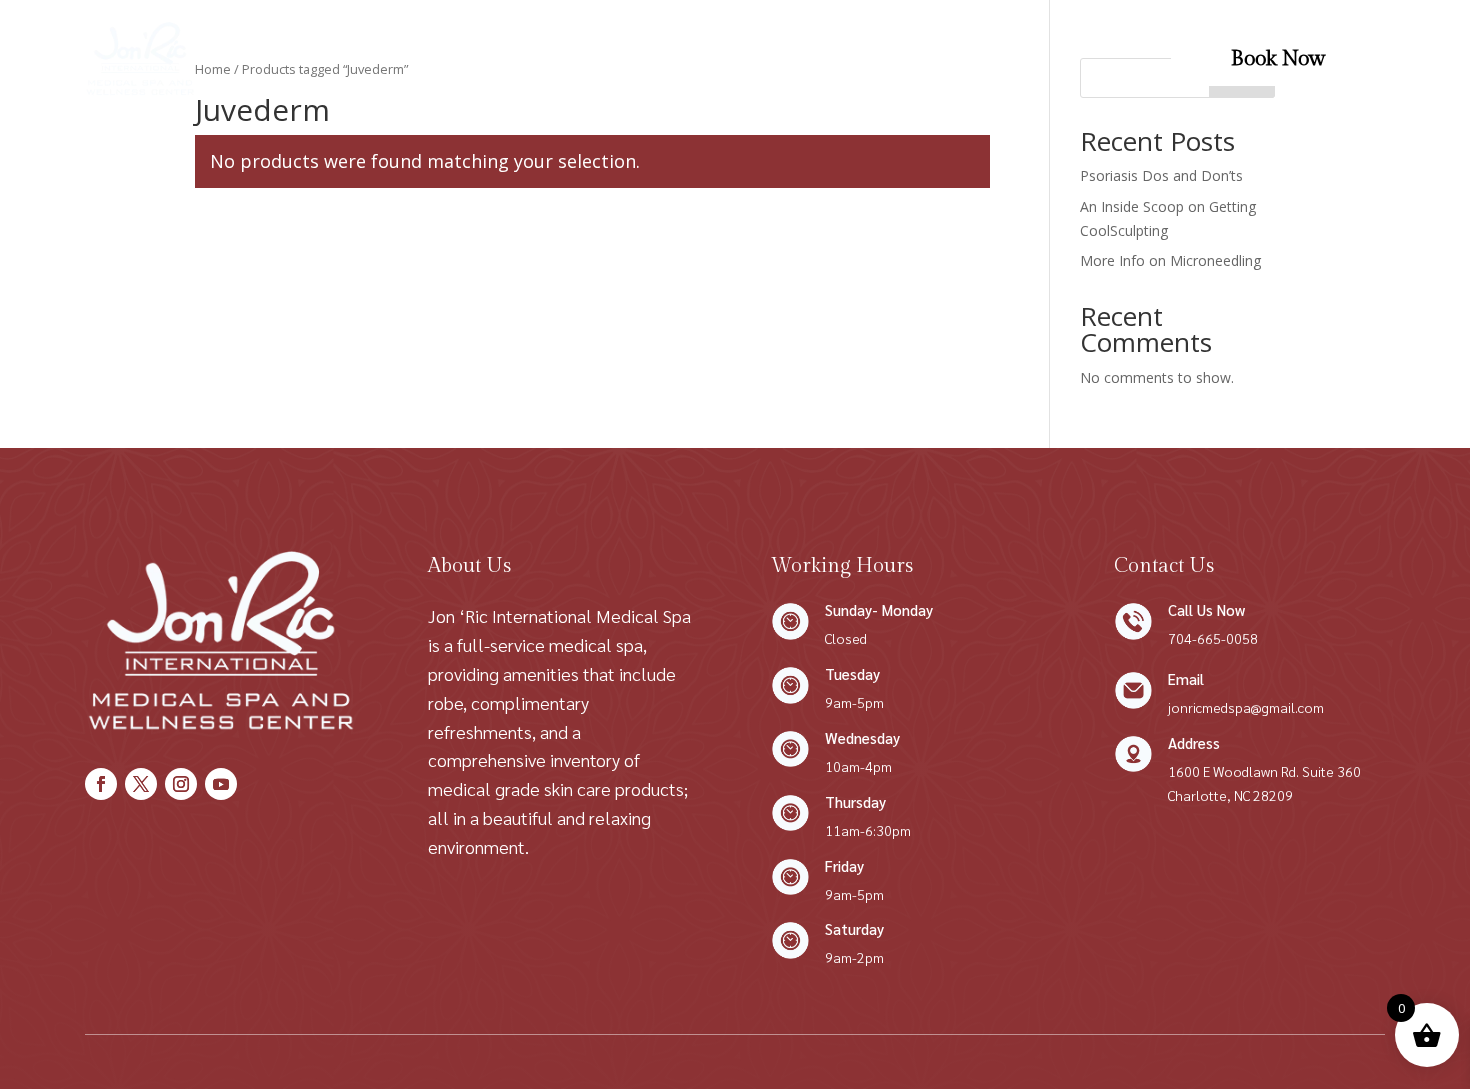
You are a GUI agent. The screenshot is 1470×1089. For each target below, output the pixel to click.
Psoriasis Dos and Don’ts (1161, 175)
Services (440, 58)
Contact (679, 58)
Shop (614, 58)
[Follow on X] (141, 784)
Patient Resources (852, 58)
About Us (542, 58)
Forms (749, 58)
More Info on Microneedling (1170, 260)
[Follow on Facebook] (101, 784)
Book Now (1278, 58)
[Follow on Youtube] (221, 784)
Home (372, 58)
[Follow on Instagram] (181, 784)
